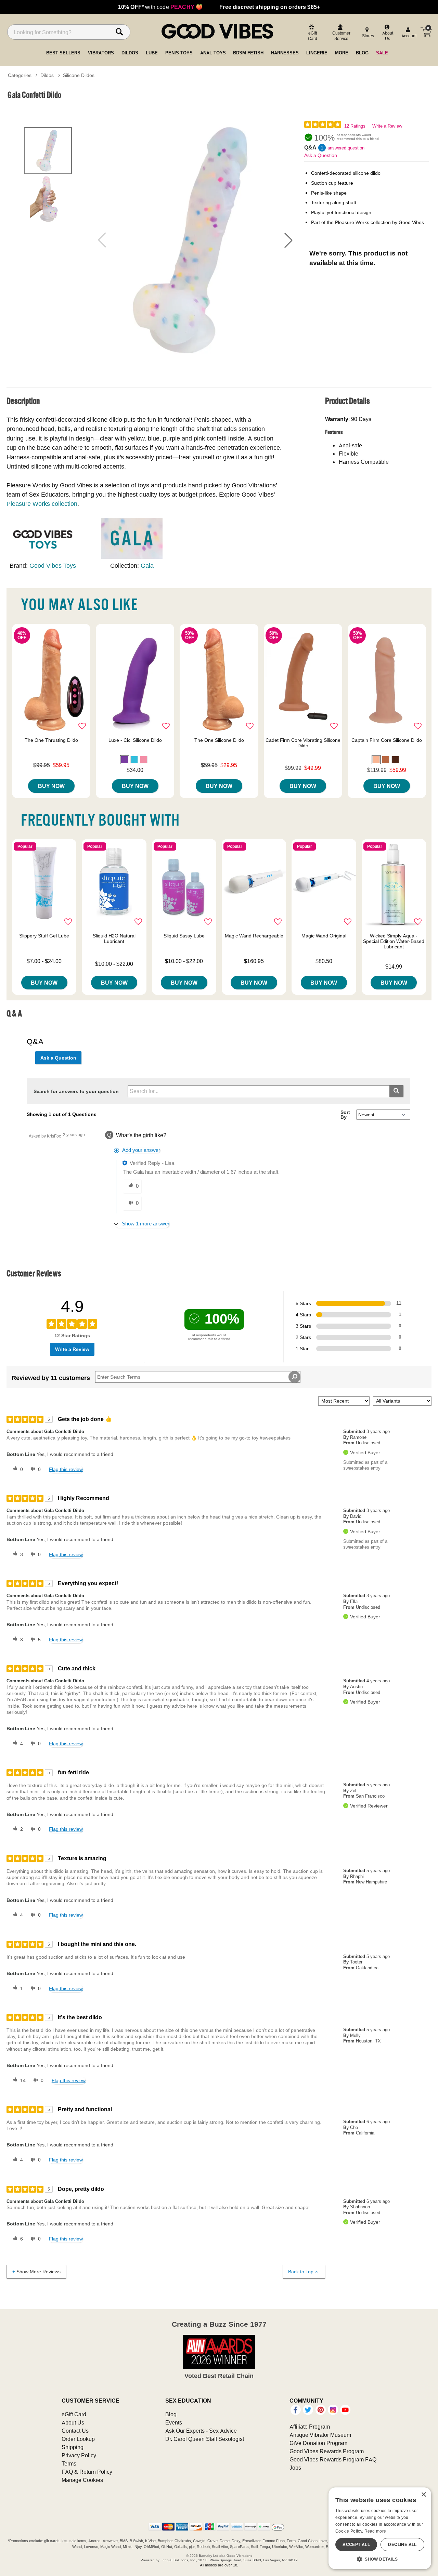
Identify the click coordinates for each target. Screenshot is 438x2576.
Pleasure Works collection (42, 504)
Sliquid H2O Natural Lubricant (114, 938)
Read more (375, 2531)
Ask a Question (321, 155)
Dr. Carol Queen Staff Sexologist (205, 2439)
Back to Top (301, 2272)
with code (160, 7)
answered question (346, 148)
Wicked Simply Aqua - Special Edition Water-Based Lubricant (394, 941)
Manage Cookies (82, 2480)
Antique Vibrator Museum (320, 2435)
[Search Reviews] (294, 1377)
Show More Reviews (38, 2272)
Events (174, 2422)
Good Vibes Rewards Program (327, 2451)
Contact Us (75, 2431)
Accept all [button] (356, 2544)
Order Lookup (78, 2439)
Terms (69, 2463)
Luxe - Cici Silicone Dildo (135, 740)
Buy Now (51, 786)
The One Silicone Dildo (219, 740)
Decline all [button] (402, 2544)
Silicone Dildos (79, 75)
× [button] (423, 2495)
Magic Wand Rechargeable (254, 936)
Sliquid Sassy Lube (184, 936)
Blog (171, 2414)
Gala (147, 566)
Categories (20, 75)
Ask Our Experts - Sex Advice (201, 2431)
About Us (73, 2422)
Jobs (295, 2468)
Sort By (345, 1115)
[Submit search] (396, 1091)
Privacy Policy (79, 2455)
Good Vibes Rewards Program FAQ (333, 2459)
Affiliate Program (310, 2427)
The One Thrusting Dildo (51, 740)
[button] (288, 240)
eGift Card (74, 2414)
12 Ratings (355, 126)
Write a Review (387, 126)
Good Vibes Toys (53, 566)
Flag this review (66, 1469)
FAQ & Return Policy (87, 2472)
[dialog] (380, 2528)
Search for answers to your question (76, 1091)
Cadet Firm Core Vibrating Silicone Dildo (303, 743)
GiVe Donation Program (318, 2443)
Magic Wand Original (324, 936)
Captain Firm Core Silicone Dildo (387, 740)
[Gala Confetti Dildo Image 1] (195, 240)
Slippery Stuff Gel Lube (44, 936)
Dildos (47, 75)
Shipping (73, 2447)
